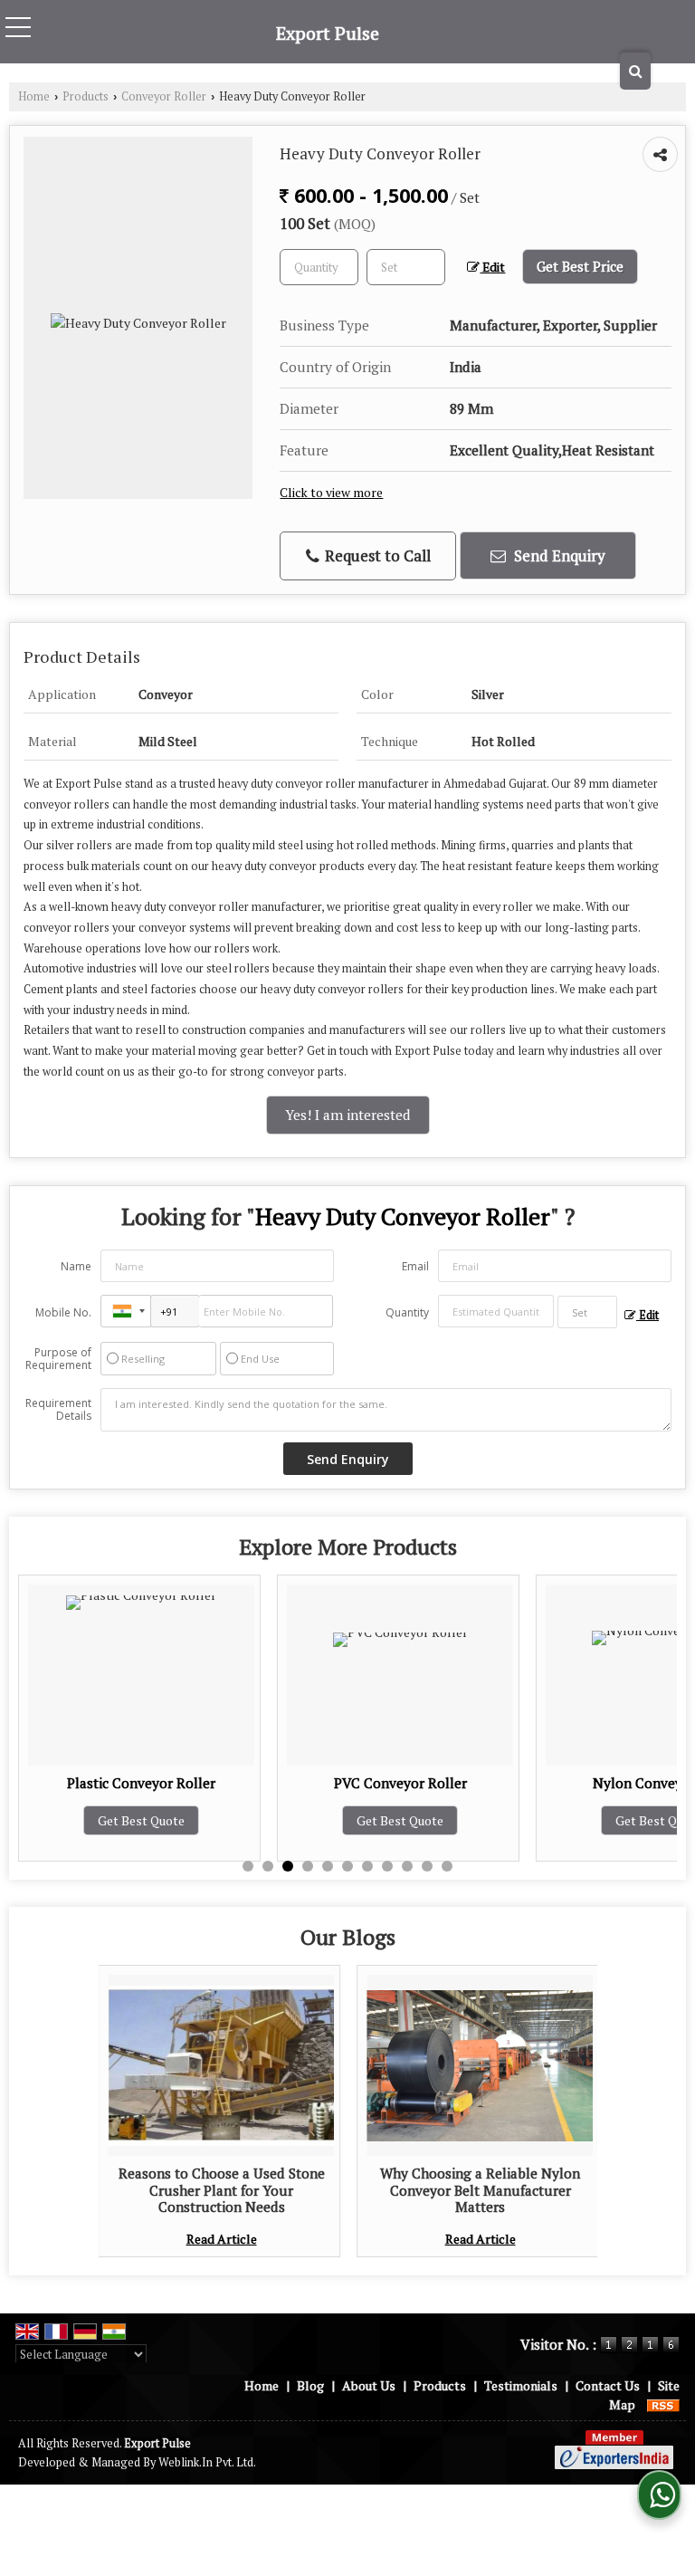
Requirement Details (58, 1410)
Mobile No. (63, 1312)
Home (34, 96)
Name (76, 1266)
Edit (492, 267)
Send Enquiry (558, 555)
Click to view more (331, 493)
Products (86, 96)
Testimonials (521, 2385)
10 (427, 1866)
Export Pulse (328, 34)
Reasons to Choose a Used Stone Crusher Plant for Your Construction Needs (222, 2190)
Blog (310, 2385)
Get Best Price (580, 266)
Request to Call (376, 555)
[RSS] (663, 2404)
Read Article (222, 2239)
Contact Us (608, 2385)
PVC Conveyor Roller (237, 1783)
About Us (369, 2385)
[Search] (635, 71)
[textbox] (406, 267)
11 (447, 1866)
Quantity (407, 1312)
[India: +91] (126, 1311)
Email (415, 1266)
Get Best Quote (236, 1820)
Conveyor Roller (164, 96)
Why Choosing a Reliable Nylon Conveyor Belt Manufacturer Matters (480, 2190)
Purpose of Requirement (58, 1359)
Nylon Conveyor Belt (495, 1783)
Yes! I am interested (348, 1115)
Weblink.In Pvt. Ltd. (207, 2462)
